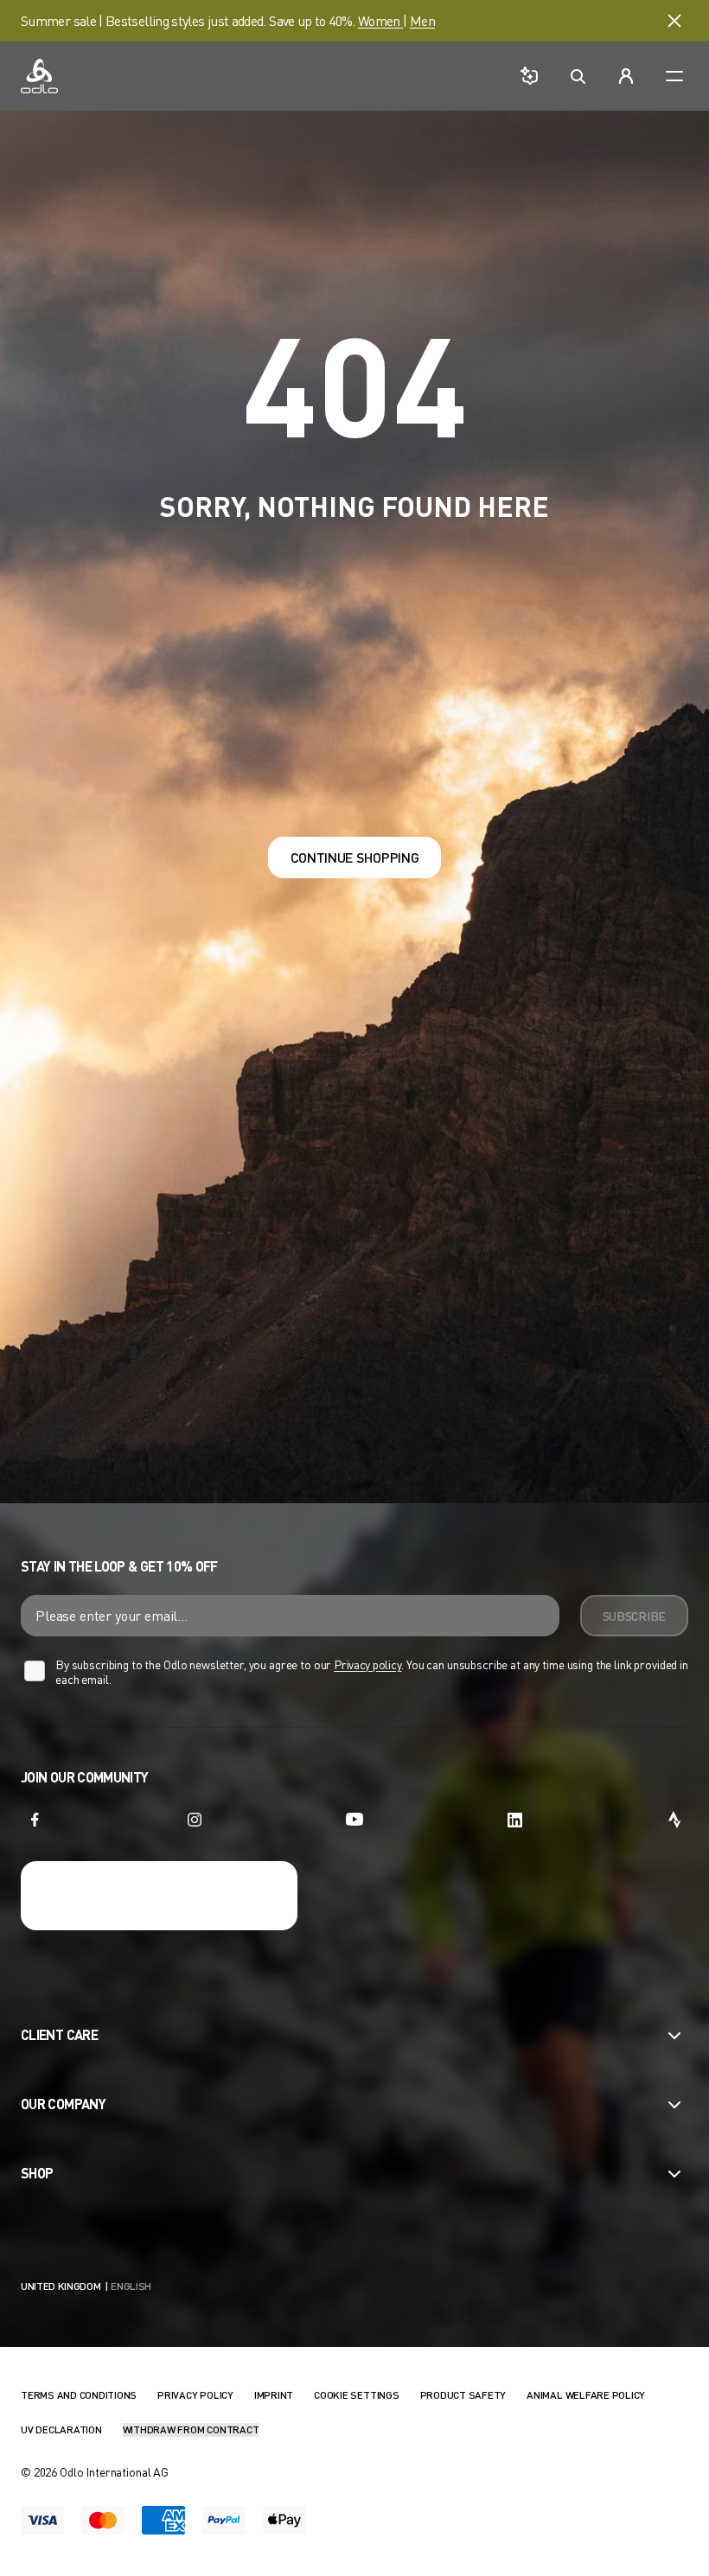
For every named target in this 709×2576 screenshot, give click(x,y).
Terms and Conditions (79, 2395)
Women (380, 20)
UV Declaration (61, 2429)
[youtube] (354, 1820)
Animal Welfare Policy (586, 2395)
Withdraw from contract (191, 2429)
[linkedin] (514, 1820)
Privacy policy (367, 1664)
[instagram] (195, 1820)
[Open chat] (529, 76)
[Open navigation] (674, 76)
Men (422, 20)
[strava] (674, 1820)
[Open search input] (578, 76)
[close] (674, 21)
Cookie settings (356, 2395)
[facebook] (35, 1820)
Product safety (463, 2395)
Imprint (274, 2395)
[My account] (626, 76)
